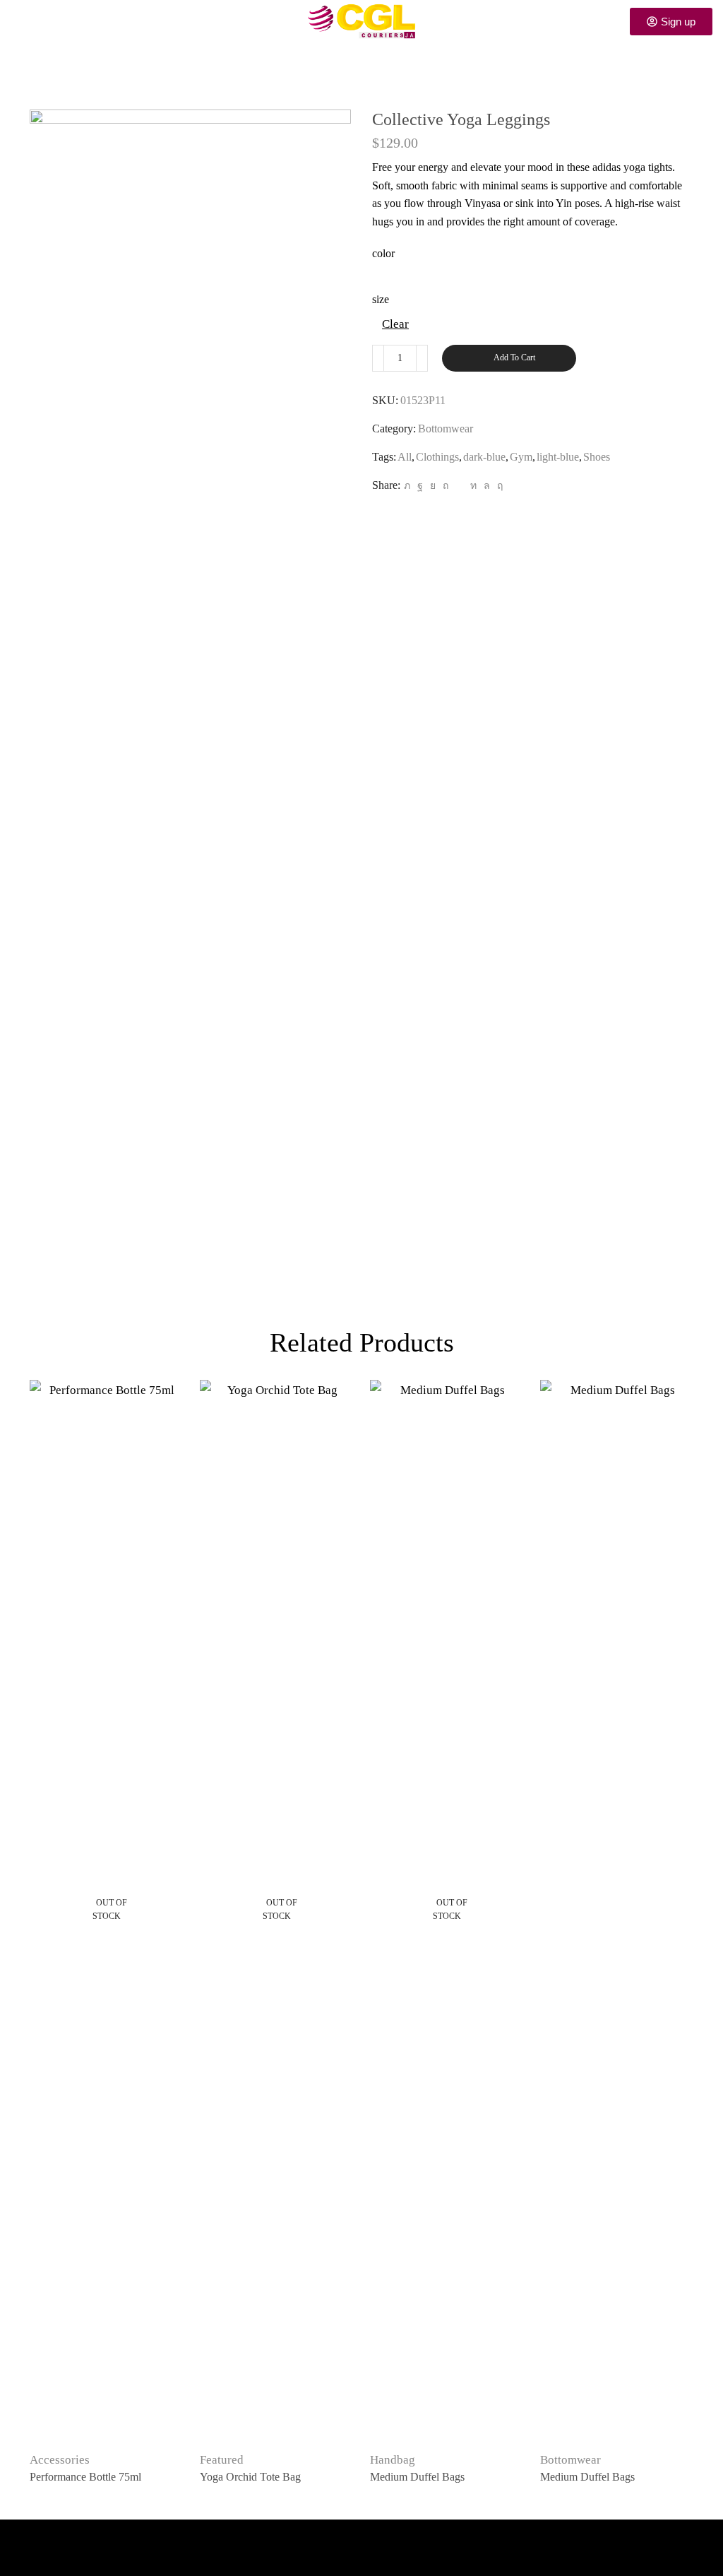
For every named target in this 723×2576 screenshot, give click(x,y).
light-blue (558, 457)
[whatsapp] (487, 486)
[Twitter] (407, 486)
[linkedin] (473, 486)
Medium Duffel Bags (417, 2477)
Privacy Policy (50, 2541)
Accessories (60, 2460)
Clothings (437, 457)
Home (325, 75)
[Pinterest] (446, 486)
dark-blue (484, 457)
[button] (16, 21)
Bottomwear (383, 75)
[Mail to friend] (459, 486)
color (383, 253)
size (381, 299)
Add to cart (514, 358)
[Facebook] (420, 486)
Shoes (597, 457)
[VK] (433, 486)
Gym (521, 457)
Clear (395, 324)
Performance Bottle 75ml (85, 2477)
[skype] (498, 486)
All (405, 457)
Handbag (393, 2460)
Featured (222, 2460)
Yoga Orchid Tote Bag (250, 2477)
